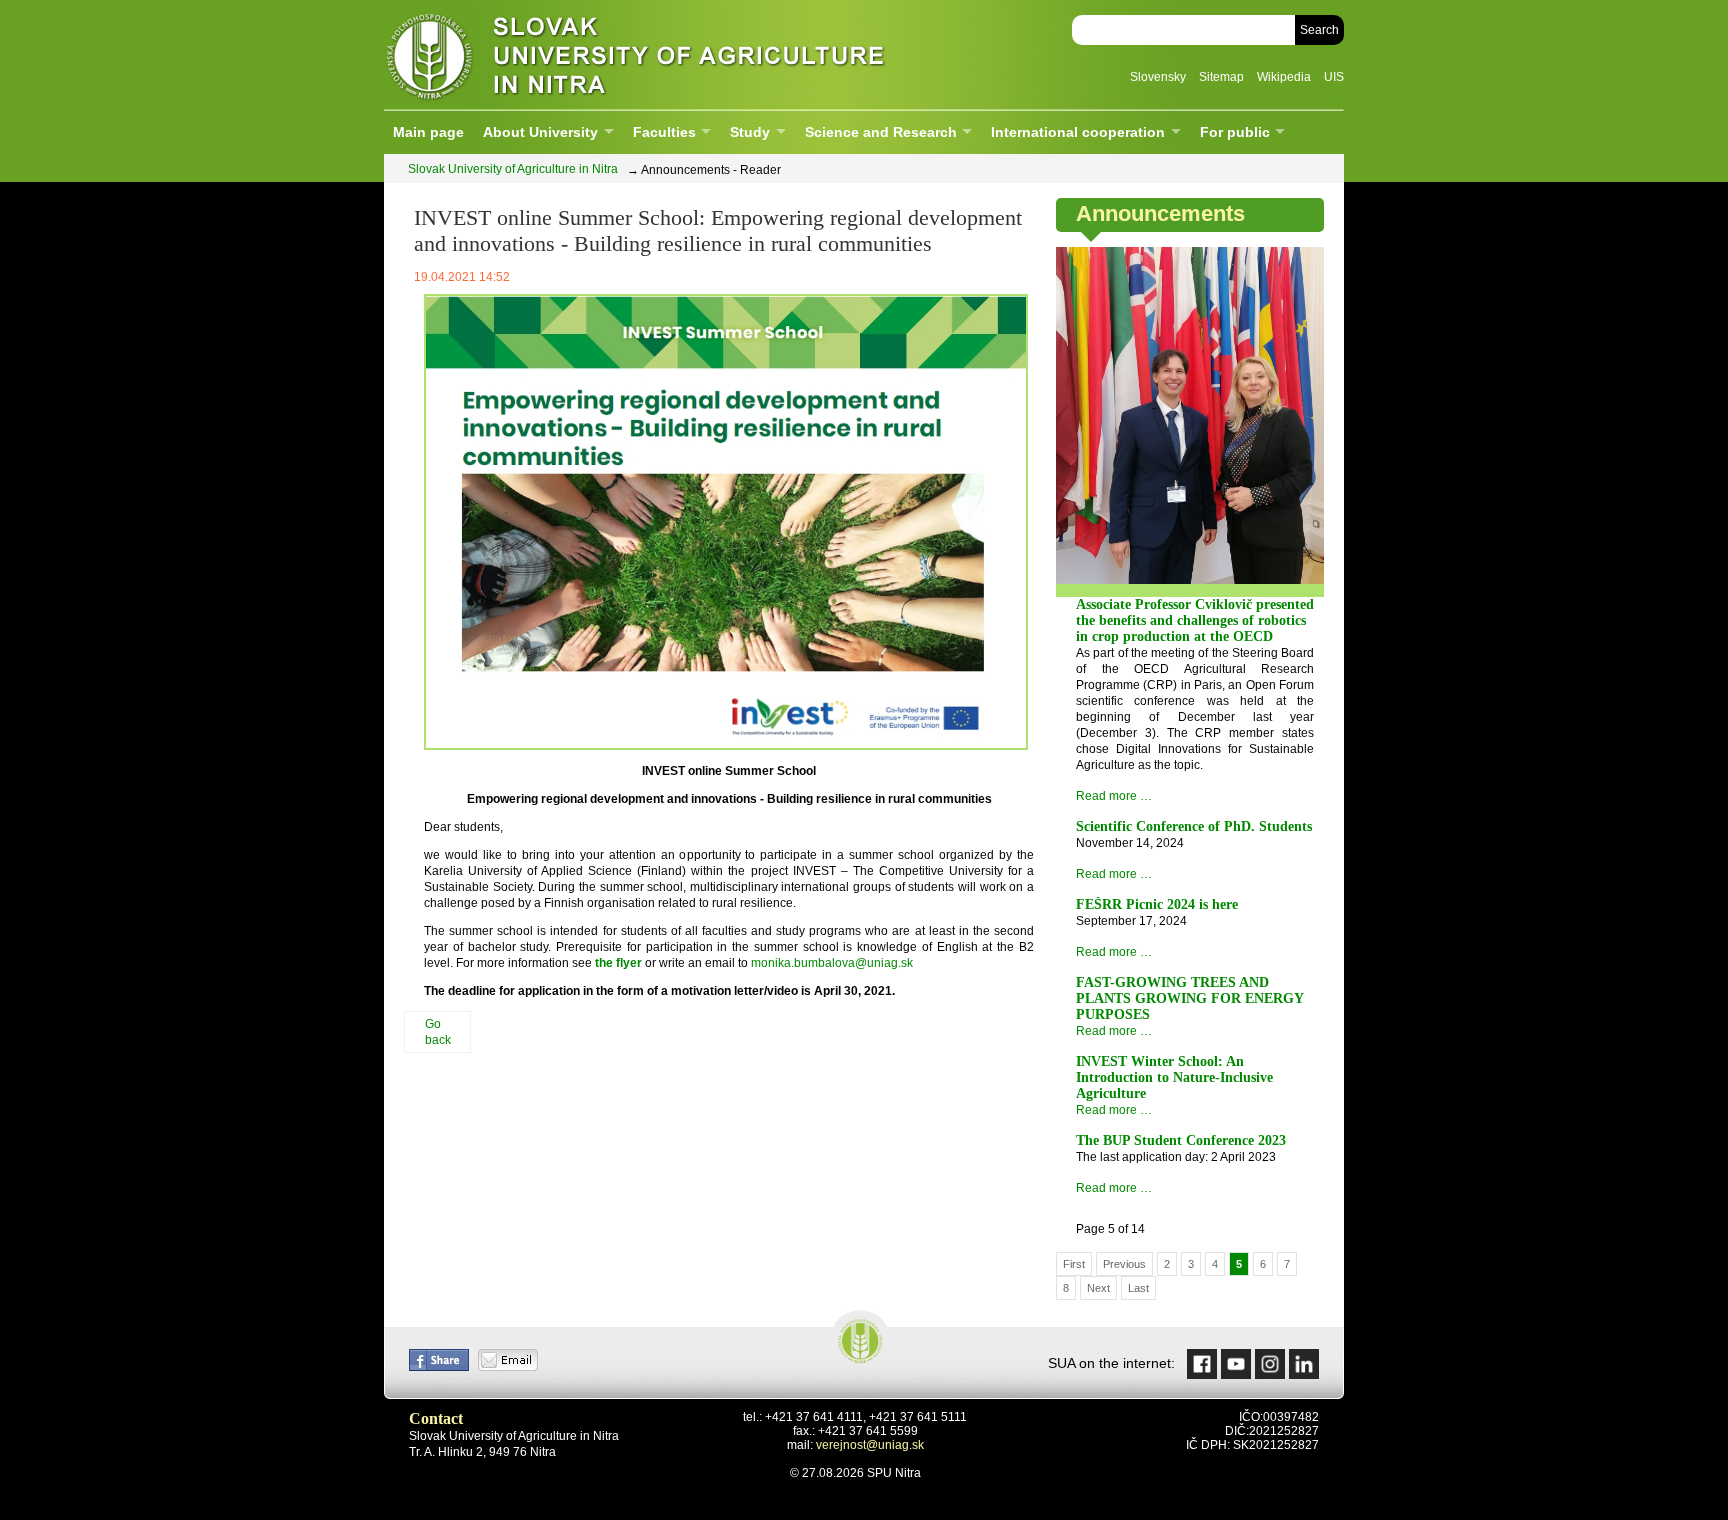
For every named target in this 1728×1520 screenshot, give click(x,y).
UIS (1334, 77)
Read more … (1114, 796)
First (1074, 1264)
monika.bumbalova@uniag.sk (832, 963)
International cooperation (1078, 132)
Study (750, 132)
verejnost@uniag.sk (870, 1445)
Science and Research (881, 132)
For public (1235, 132)
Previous (1124, 1264)
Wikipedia (1284, 77)
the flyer (618, 963)
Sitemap (1221, 77)
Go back (438, 1032)
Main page (428, 132)
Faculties (664, 132)
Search (1319, 30)
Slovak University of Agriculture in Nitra (629, 54)
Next (1098, 1288)
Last (1138, 1288)
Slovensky (1158, 77)
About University (540, 132)
